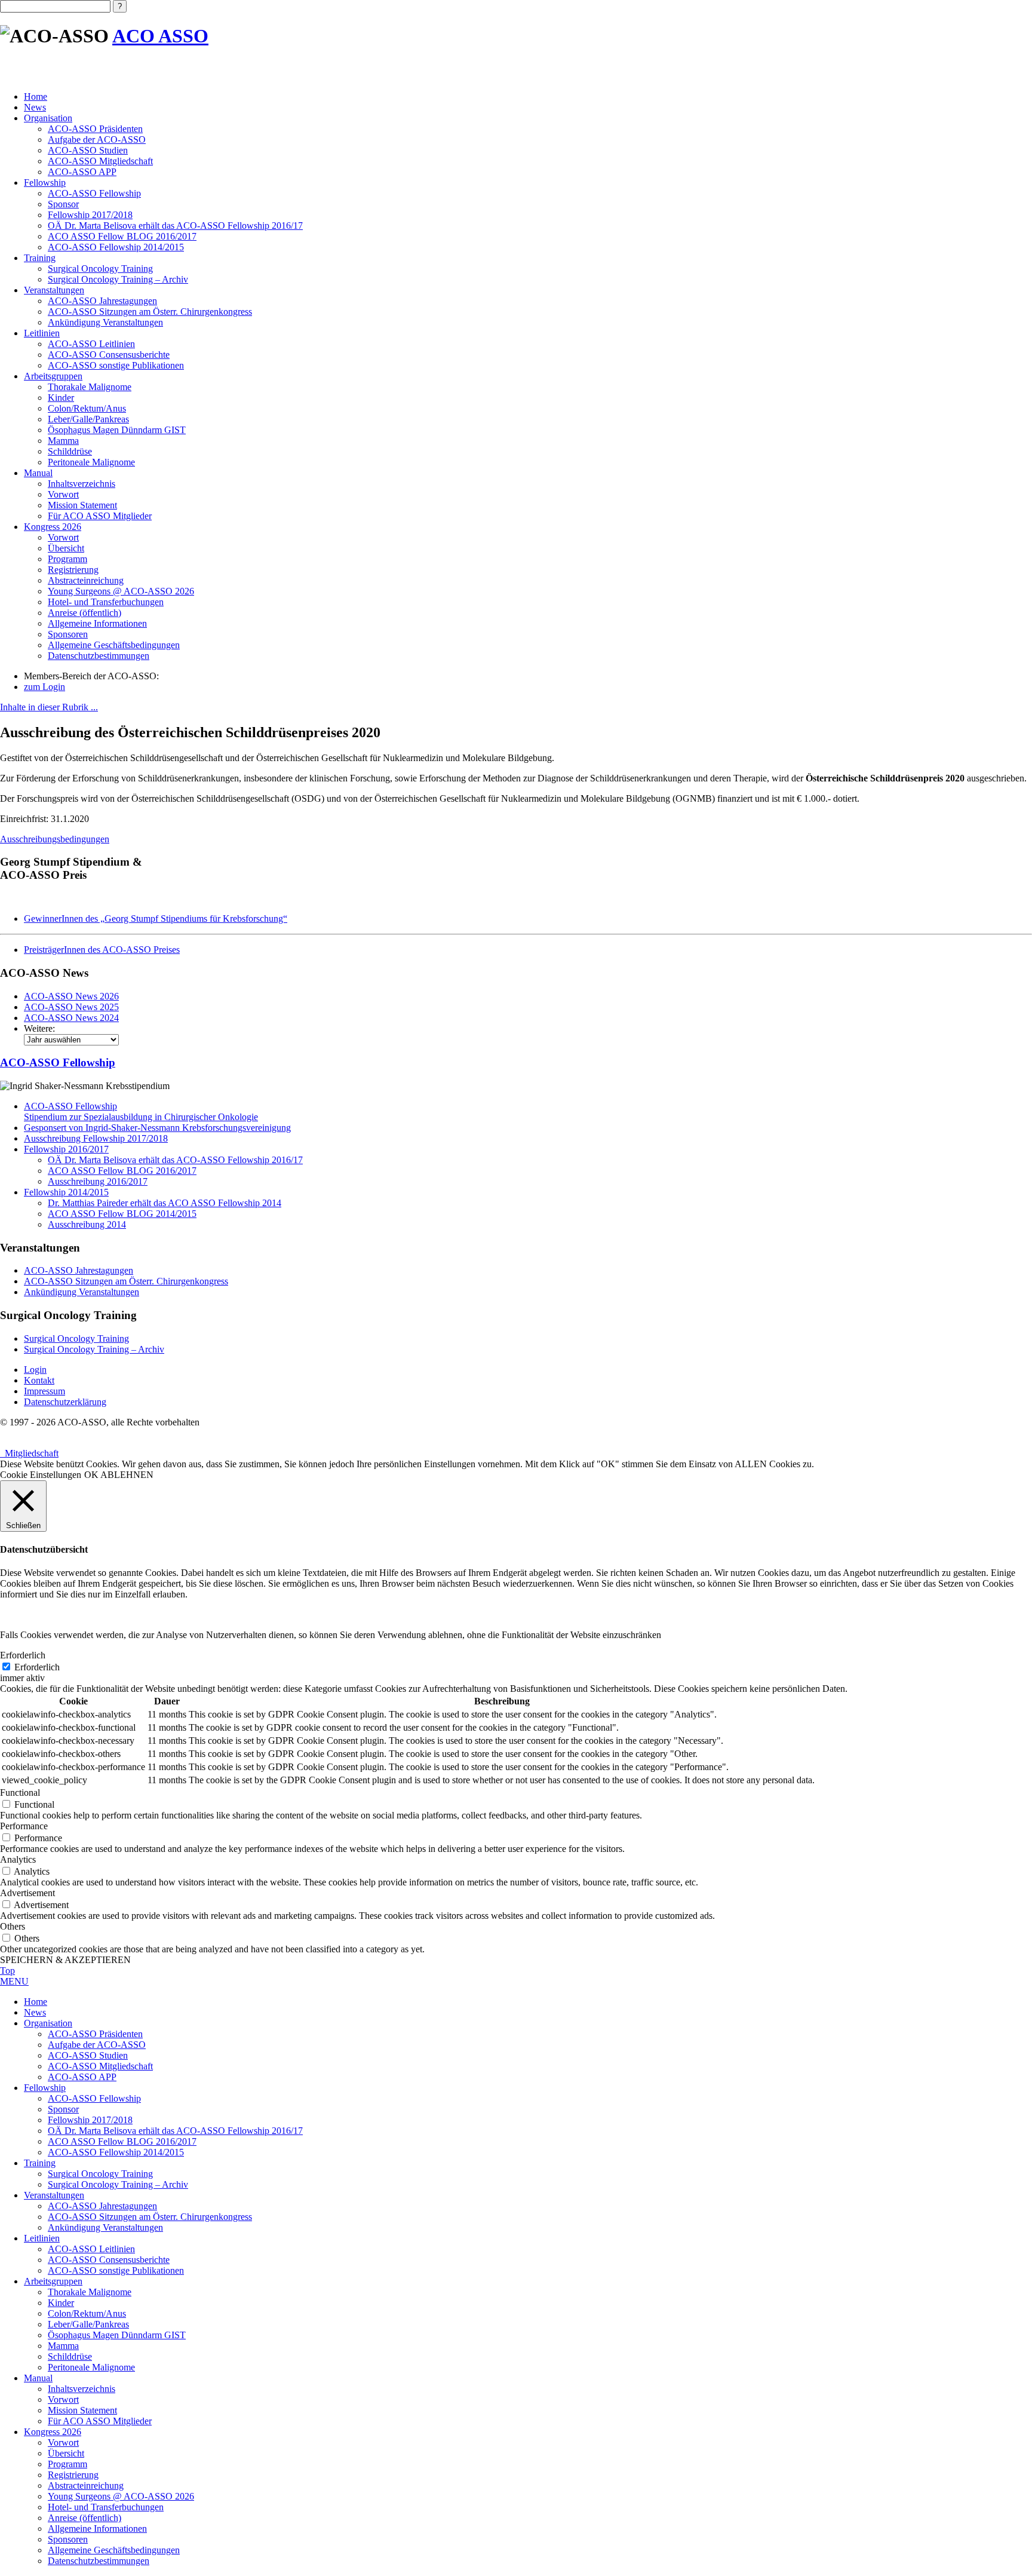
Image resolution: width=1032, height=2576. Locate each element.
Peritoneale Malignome (91, 462)
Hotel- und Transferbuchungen (106, 602)
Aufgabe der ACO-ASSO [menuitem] (97, 2045)
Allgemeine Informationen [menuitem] (97, 2529)
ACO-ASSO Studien (88, 150)
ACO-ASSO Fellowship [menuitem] (94, 2098)
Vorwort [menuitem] (63, 2399)
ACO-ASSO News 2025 (71, 1007)
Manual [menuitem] (38, 2378)
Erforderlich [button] (23, 1655)
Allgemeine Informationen (97, 623)
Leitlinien (42, 333)
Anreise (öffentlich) (85, 613)
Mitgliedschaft (29, 1453)
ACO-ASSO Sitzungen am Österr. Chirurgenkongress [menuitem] (150, 2217)
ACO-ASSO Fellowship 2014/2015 (116, 247)
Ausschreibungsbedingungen (55, 839)
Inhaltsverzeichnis (82, 484)
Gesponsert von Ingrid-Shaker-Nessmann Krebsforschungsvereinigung (157, 1128)
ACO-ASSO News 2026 (71, 996)
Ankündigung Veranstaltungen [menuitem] (105, 2227)
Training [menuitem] (40, 2163)
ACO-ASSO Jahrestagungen (102, 301)
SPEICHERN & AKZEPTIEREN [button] (65, 1960)
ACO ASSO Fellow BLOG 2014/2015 (122, 1214)
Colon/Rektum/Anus (87, 408)
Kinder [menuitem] (61, 2303)
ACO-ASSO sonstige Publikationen (116, 365)
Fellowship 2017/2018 (90, 215)
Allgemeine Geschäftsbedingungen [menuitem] (114, 2550)
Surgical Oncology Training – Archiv (118, 279)
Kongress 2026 (53, 527)
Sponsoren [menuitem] (68, 2539)
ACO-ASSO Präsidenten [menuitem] (95, 2034)
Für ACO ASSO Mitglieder (100, 516)
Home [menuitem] (36, 2002)
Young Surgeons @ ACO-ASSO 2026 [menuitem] (121, 2496)
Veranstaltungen (54, 290)
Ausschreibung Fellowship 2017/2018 (96, 1138)
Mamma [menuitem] (63, 2346)
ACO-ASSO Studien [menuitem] (88, 2055)
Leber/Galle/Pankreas (88, 419)
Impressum (44, 1391)
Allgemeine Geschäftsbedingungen (114, 645)
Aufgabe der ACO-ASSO (97, 139)
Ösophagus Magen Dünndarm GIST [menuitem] (117, 2335)
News (35, 107)
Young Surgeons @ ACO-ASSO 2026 (121, 591)
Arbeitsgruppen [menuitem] (53, 2281)
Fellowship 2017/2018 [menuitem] (90, 2120)
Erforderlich (37, 1667)
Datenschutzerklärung (65, 1402)
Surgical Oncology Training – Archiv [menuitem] (118, 2184)
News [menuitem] (35, 2012)
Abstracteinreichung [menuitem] (86, 2485)
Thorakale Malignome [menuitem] (90, 2292)
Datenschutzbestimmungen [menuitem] (99, 2561)
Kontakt (39, 1380)
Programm (67, 559)
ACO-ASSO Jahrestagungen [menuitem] (102, 2206)
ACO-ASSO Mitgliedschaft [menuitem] (100, 2066)
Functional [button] (20, 1793)
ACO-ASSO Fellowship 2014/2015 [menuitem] (116, 2152)
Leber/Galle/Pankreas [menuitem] (88, 2324)
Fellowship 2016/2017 (66, 1149)
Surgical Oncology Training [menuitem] (100, 2174)
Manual (38, 473)
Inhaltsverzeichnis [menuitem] (82, 2389)
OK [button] (91, 1475)
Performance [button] (24, 1826)
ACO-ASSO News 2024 (71, 1018)
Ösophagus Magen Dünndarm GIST (117, 430)
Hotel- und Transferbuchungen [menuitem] (106, 2507)
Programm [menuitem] (67, 2464)
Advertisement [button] (27, 1893)
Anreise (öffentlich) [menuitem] (85, 2518)
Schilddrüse (70, 451)
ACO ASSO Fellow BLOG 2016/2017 (122, 236)
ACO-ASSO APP (82, 172)
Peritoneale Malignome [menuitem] (91, 2367)
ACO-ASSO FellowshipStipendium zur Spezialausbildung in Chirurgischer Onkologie (141, 1111)
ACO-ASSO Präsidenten (95, 129)
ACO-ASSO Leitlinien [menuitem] (91, 2249)
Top (7, 1971)
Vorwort (63, 494)
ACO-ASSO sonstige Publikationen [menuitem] (116, 2270)
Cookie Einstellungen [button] (41, 1475)
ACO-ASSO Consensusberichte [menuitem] (109, 2260)
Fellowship (45, 183)
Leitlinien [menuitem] (42, 2238)
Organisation (48, 118)
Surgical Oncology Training (100, 269)
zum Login (44, 687)
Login (35, 1370)
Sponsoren (68, 634)
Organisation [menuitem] (48, 2023)
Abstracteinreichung (86, 580)
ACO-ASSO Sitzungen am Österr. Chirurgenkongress (150, 312)
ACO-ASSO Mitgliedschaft (100, 161)
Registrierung (73, 570)
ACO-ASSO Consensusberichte (109, 355)
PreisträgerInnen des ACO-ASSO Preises (102, 950)
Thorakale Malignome (90, 387)
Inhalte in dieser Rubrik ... (49, 707)
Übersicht (66, 548)
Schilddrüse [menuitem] (70, 2356)
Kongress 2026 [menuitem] (53, 2432)
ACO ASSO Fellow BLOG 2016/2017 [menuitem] (122, 2141)
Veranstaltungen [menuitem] (54, 2195)
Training (40, 258)
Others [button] (13, 1926)
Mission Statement (82, 505)
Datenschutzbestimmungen (99, 656)
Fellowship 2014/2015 (66, 1192)
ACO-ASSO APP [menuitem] (82, 2077)
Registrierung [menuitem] (73, 2475)
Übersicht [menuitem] (66, 2453)
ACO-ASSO (58, 1062)
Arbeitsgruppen (53, 376)
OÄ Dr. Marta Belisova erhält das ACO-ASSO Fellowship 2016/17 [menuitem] (175, 2131)
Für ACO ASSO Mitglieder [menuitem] (100, 2421)
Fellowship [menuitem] (45, 2088)
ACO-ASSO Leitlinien (91, 344)
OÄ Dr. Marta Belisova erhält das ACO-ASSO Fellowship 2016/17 (175, 226)
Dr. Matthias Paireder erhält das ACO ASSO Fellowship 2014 (165, 1203)
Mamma (63, 441)
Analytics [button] (18, 1859)
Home (36, 96)
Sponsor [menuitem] (63, 2109)
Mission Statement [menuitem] (82, 2410)
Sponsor (63, 204)
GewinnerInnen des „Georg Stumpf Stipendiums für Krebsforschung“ (156, 919)
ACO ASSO (160, 36)
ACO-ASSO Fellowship (94, 193)
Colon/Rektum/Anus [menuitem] (87, 2313)
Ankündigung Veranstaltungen (105, 322)
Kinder (61, 398)
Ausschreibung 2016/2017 (98, 1181)
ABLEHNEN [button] (127, 1475)
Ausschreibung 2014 (87, 1224)
